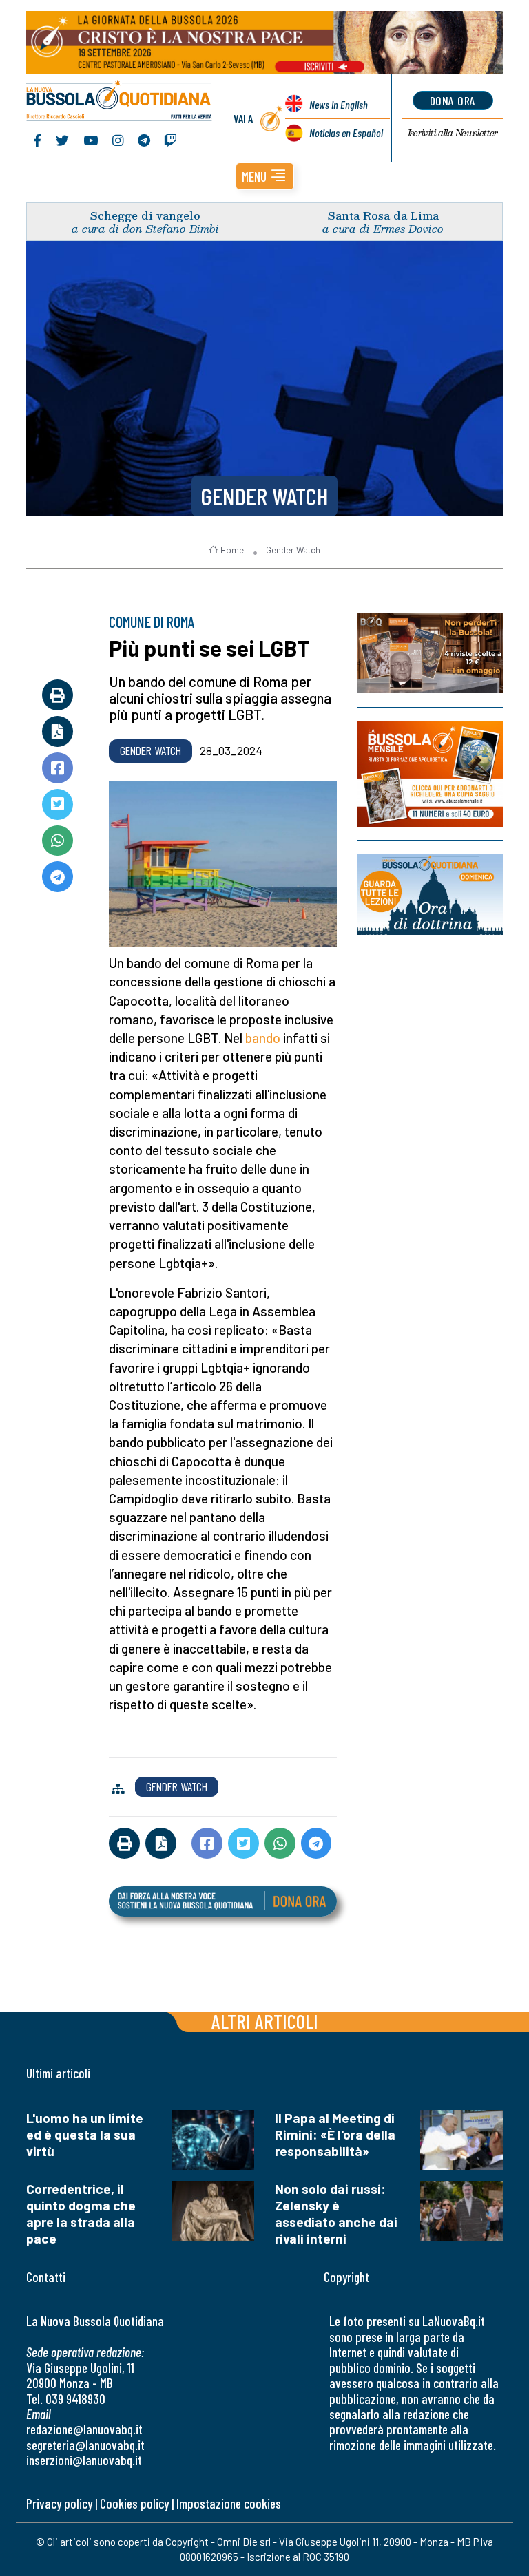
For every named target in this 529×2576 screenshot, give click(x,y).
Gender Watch (264, 496)
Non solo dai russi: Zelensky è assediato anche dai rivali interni (336, 2214)
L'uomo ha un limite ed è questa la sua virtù (85, 2134)
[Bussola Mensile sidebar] (430, 774)
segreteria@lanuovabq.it (85, 2445)
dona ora (453, 101)
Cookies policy (134, 2503)
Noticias (346, 133)
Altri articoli (265, 2021)
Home (232, 550)
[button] (265, 176)
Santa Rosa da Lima (383, 215)
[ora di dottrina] (430, 894)
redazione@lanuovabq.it (84, 2429)
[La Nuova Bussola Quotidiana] (120, 102)
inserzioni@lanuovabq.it (84, 2460)
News (339, 104)
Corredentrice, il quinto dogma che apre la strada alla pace (81, 2214)
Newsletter (453, 133)
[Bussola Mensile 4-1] (430, 653)
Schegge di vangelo (145, 215)
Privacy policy (59, 2503)
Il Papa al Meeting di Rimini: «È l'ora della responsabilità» (335, 2134)
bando (263, 1038)
